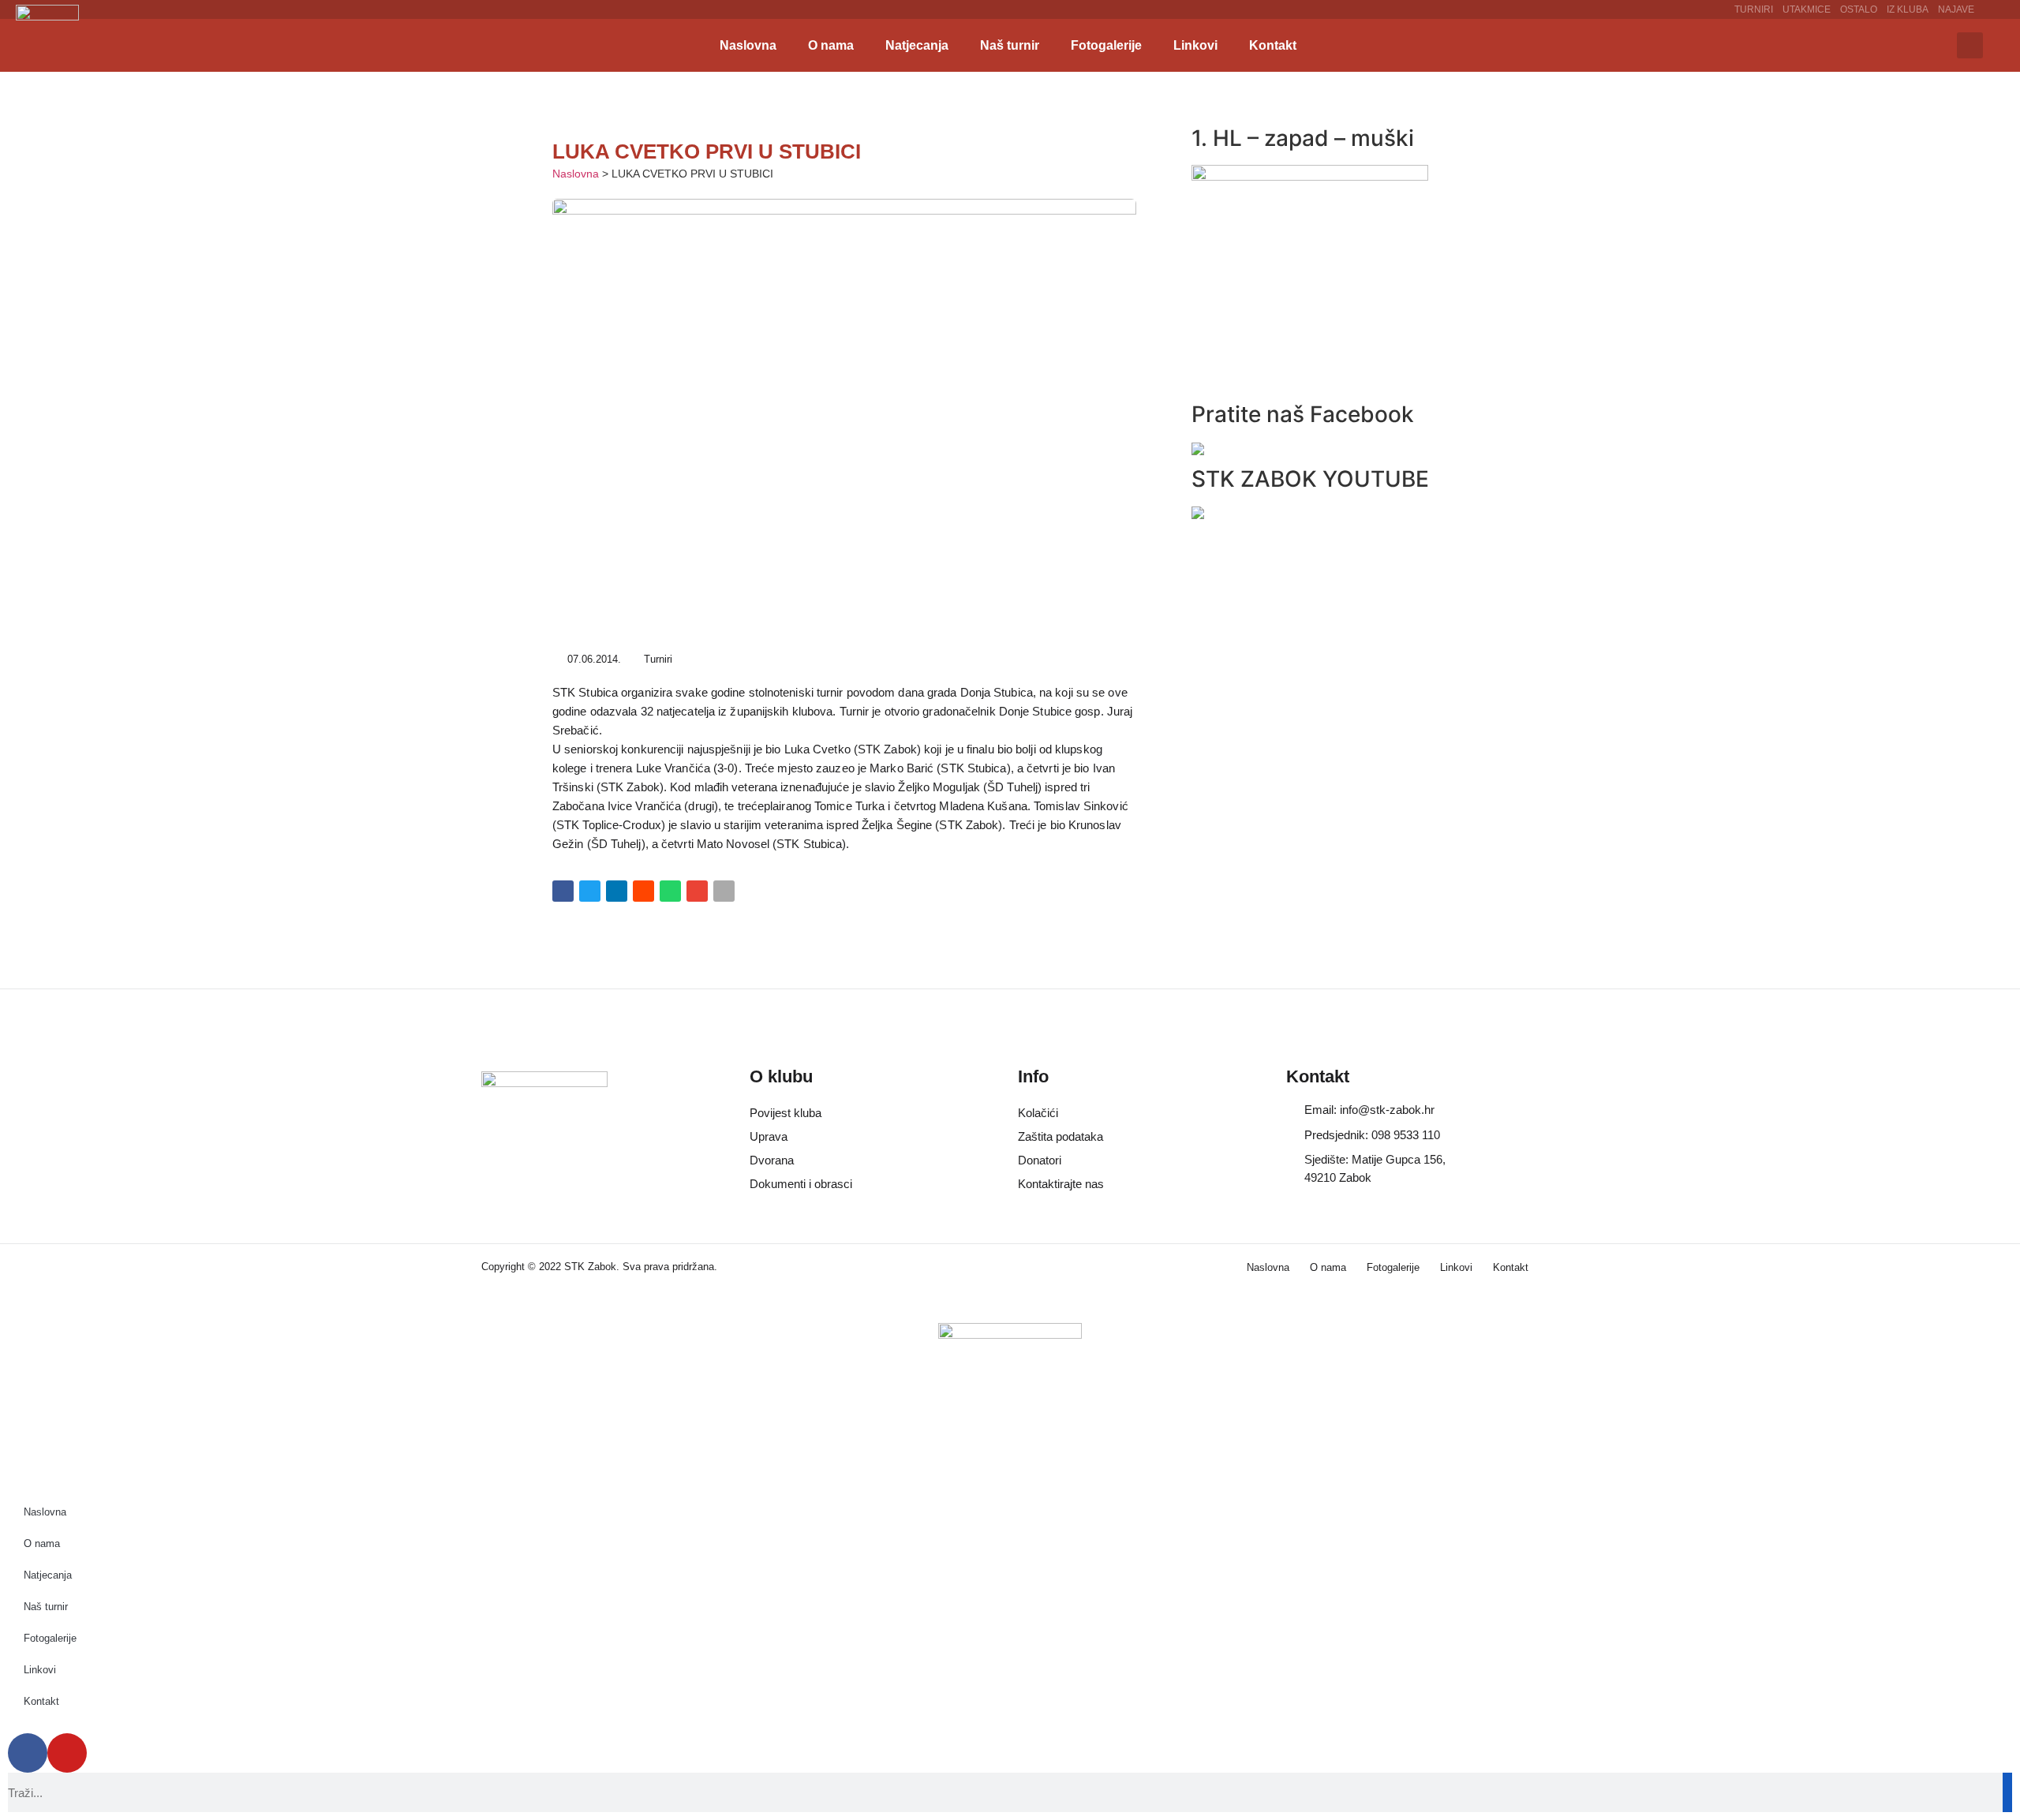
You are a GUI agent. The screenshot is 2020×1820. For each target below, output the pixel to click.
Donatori (1040, 1160)
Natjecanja (917, 45)
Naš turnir (1010, 45)
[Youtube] (67, 1753)
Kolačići (1038, 1113)
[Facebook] (28, 1753)
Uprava (769, 1136)
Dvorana (772, 1160)
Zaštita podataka (1060, 1136)
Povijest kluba (786, 1113)
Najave (1956, 9)
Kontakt (1273, 45)
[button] (1970, 45)
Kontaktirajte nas (1061, 1184)
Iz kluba (1908, 9)
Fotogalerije (1106, 45)
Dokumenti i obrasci (801, 1184)
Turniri (1754, 9)
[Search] (2007, 1792)
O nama (831, 45)
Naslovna (748, 45)
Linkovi (1195, 45)
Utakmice (1807, 9)
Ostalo (1859, 9)
